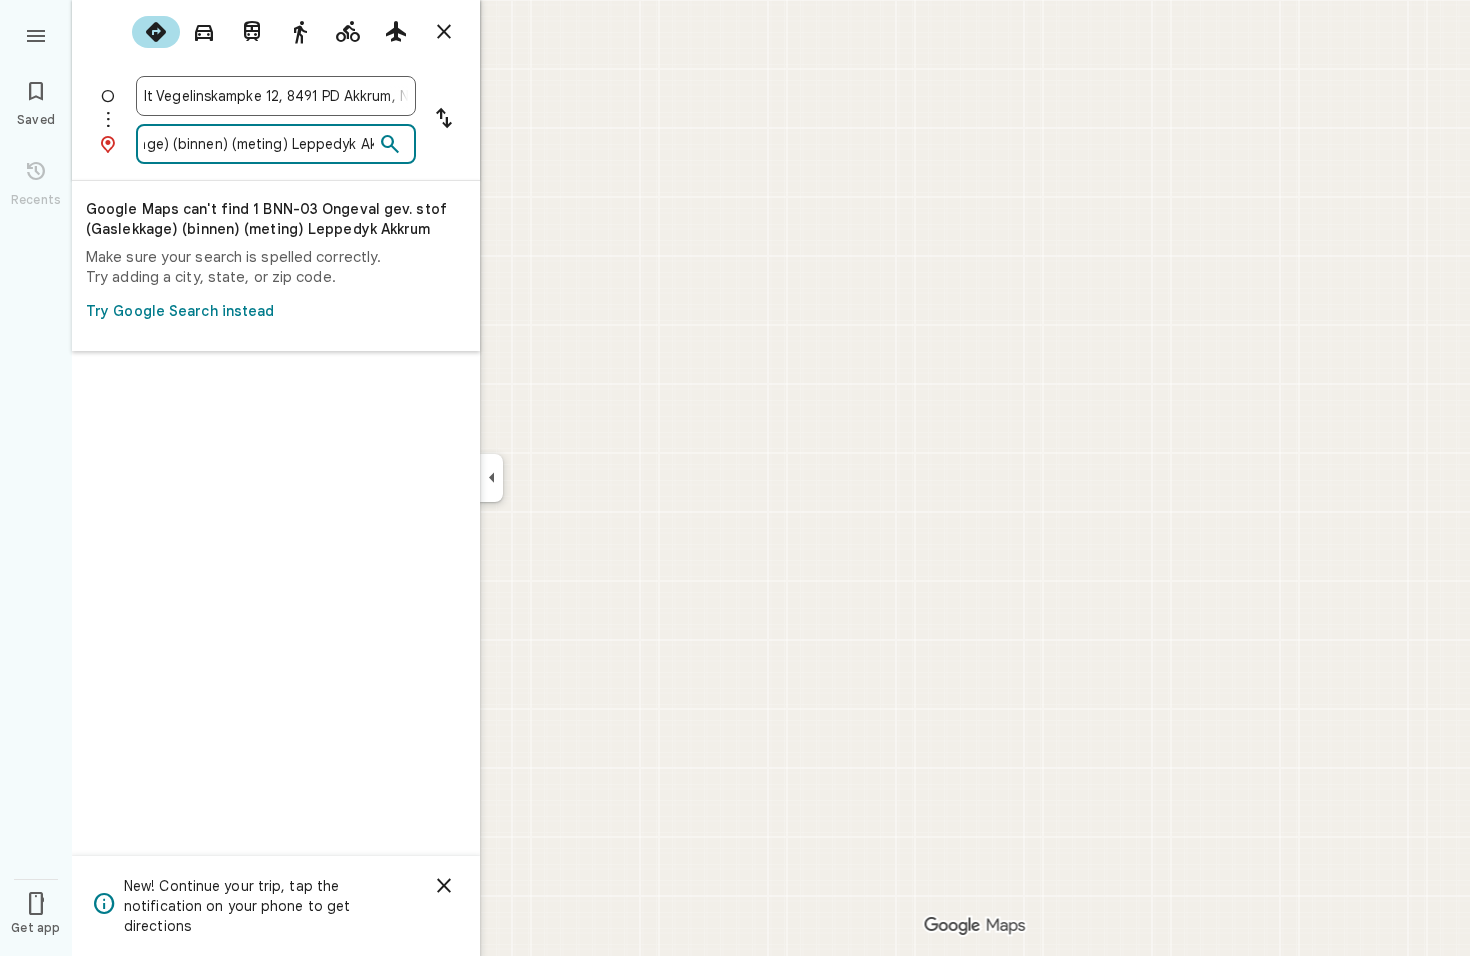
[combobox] (276, 96)
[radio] (156, 32)
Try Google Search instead (180, 311)
